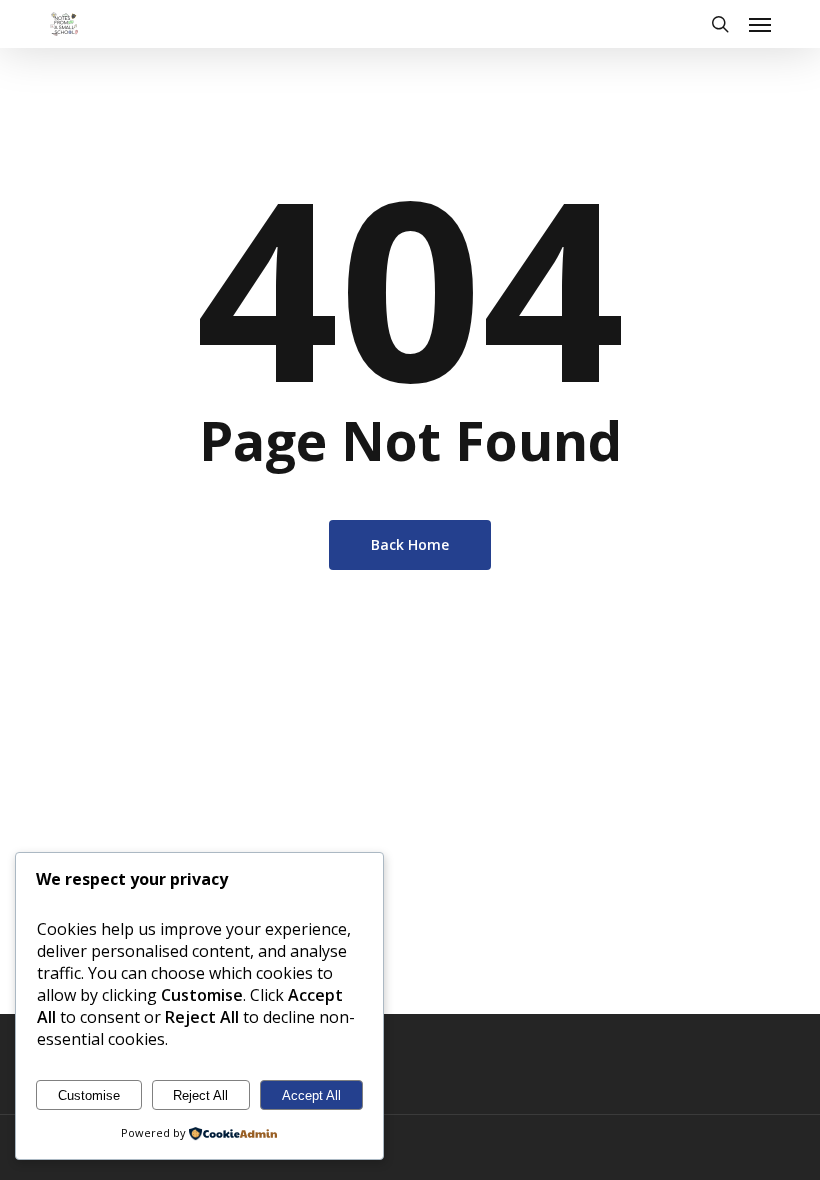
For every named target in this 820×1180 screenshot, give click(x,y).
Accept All (311, 1095)
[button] (760, 24)
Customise (89, 1095)
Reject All (200, 1095)
